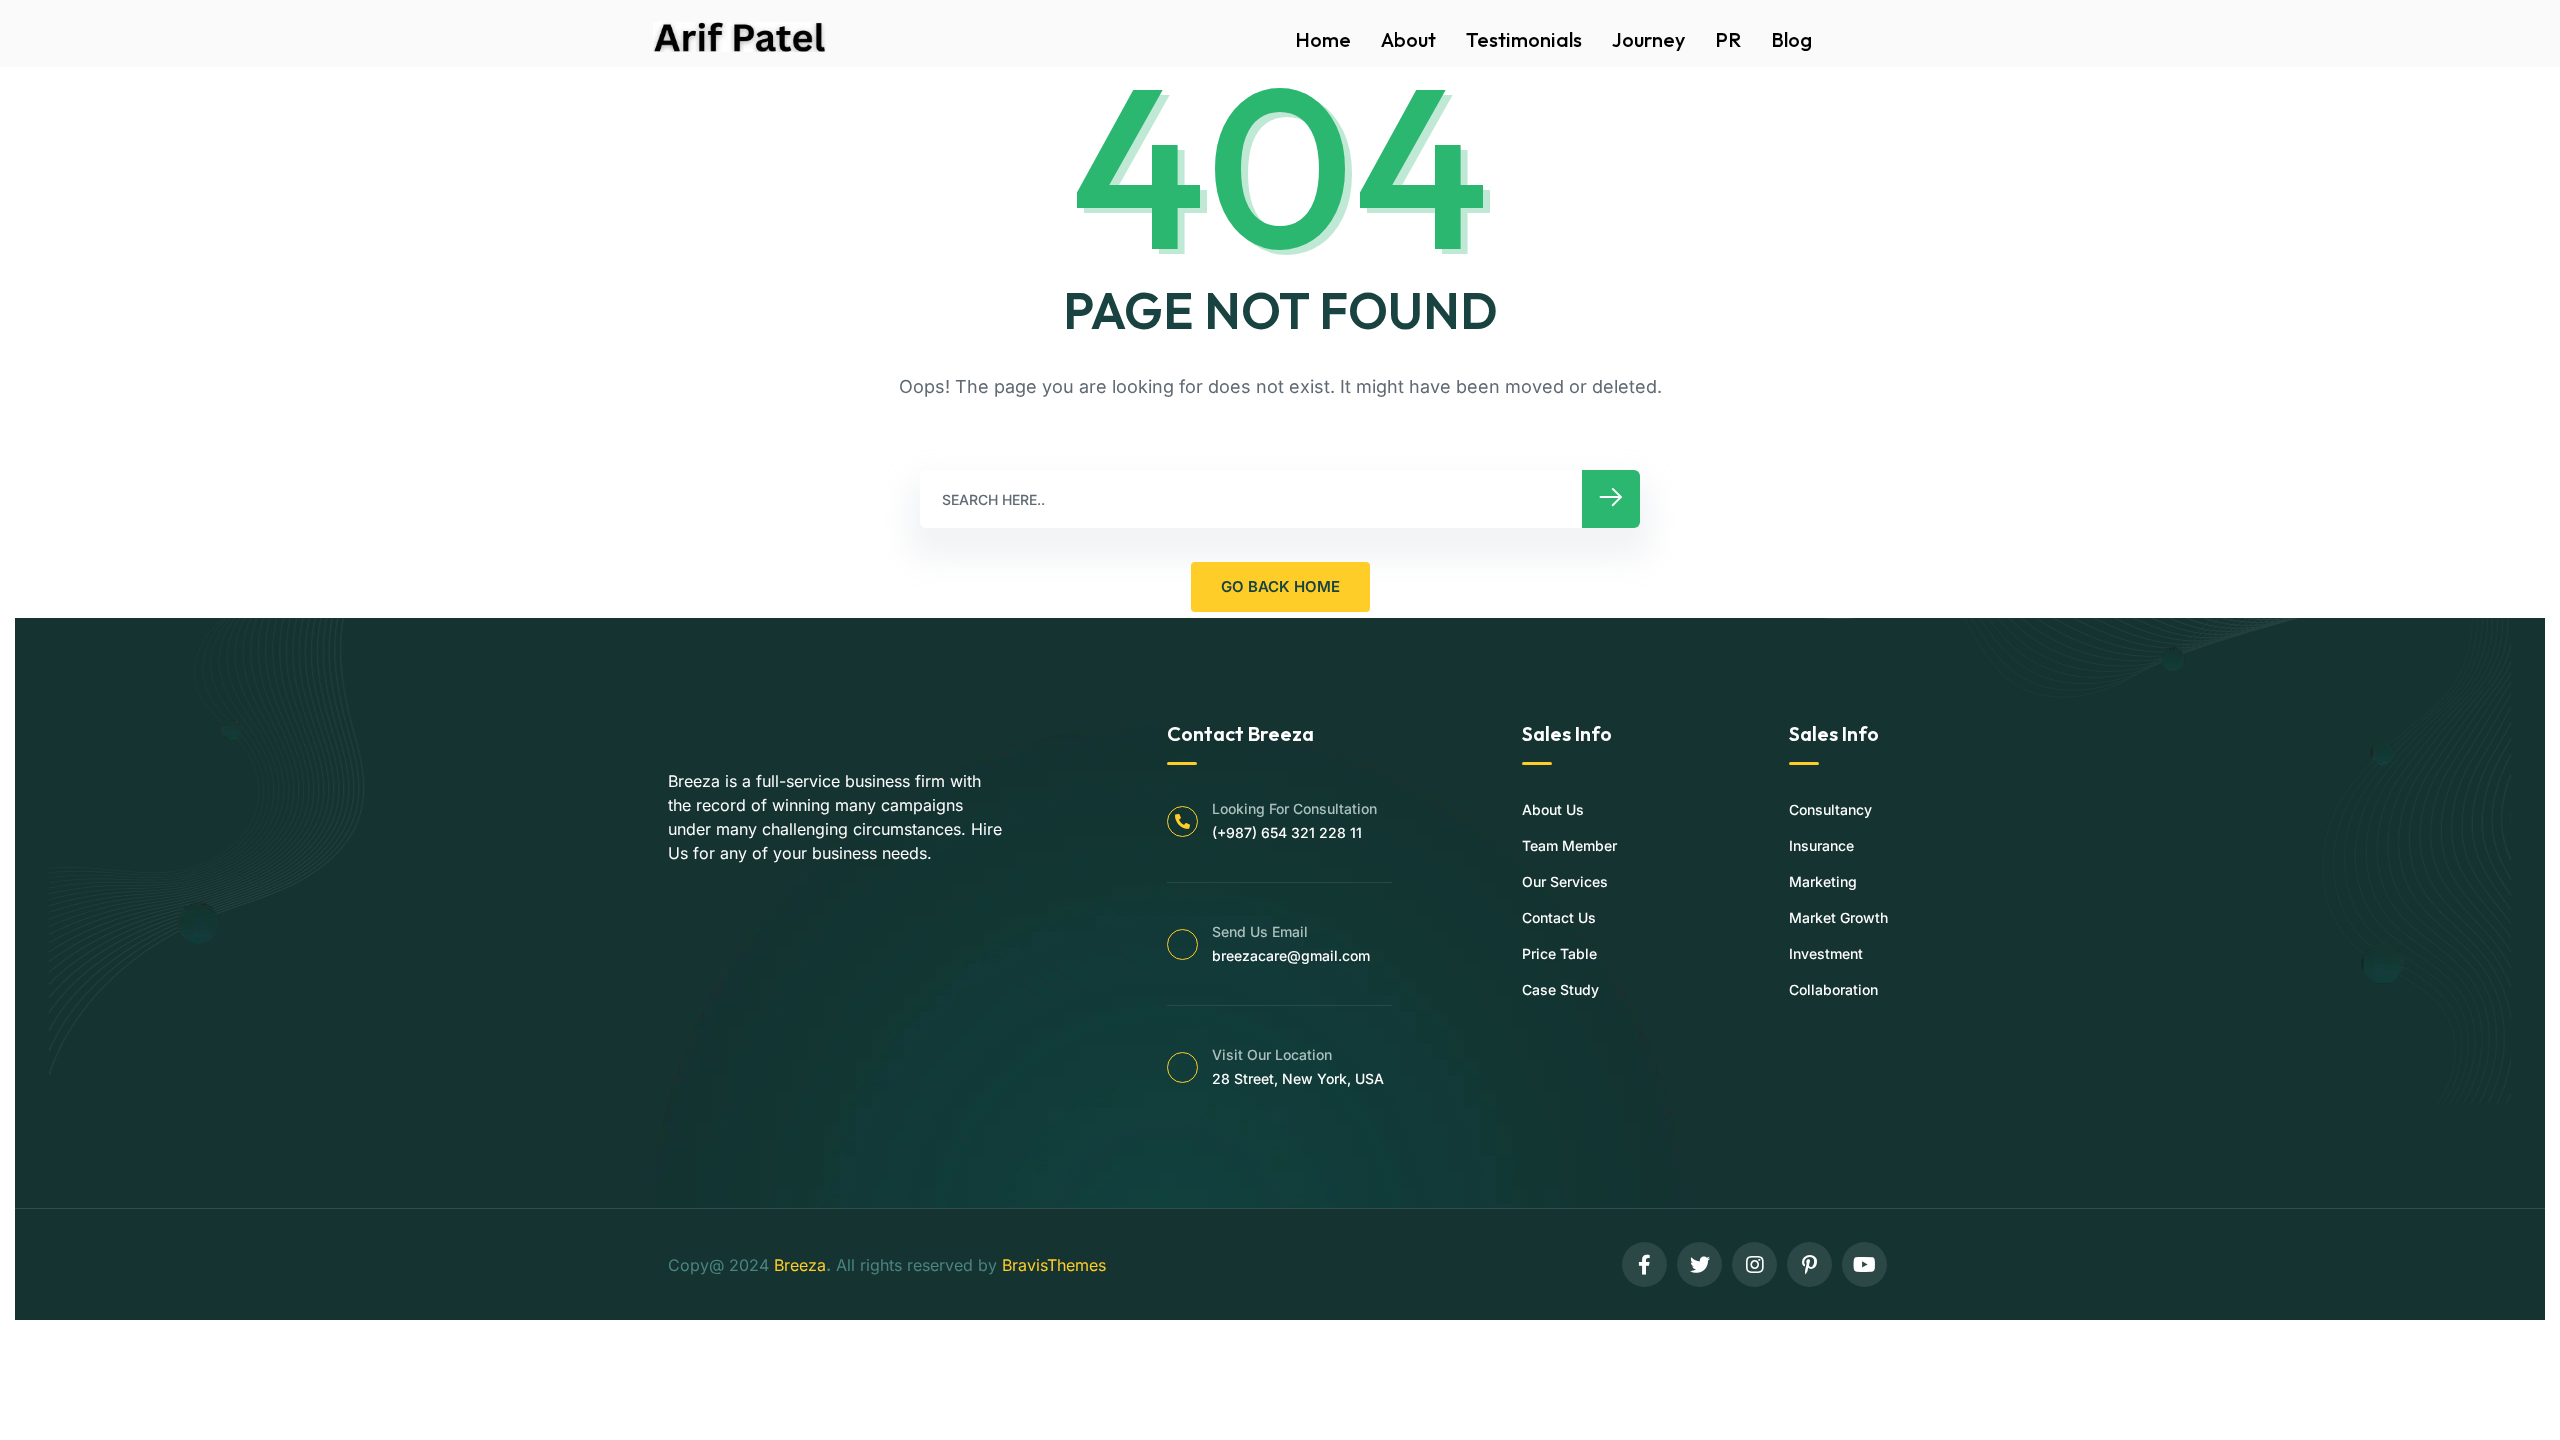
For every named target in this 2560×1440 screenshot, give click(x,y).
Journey (1648, 39)
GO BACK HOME (1280, 586)
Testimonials (1524, 39)
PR (1728, 39)
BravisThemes (1054, 1265)
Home (1323, 39)
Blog (1791, 39)
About (1408, 39)
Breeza (800, 1265)
